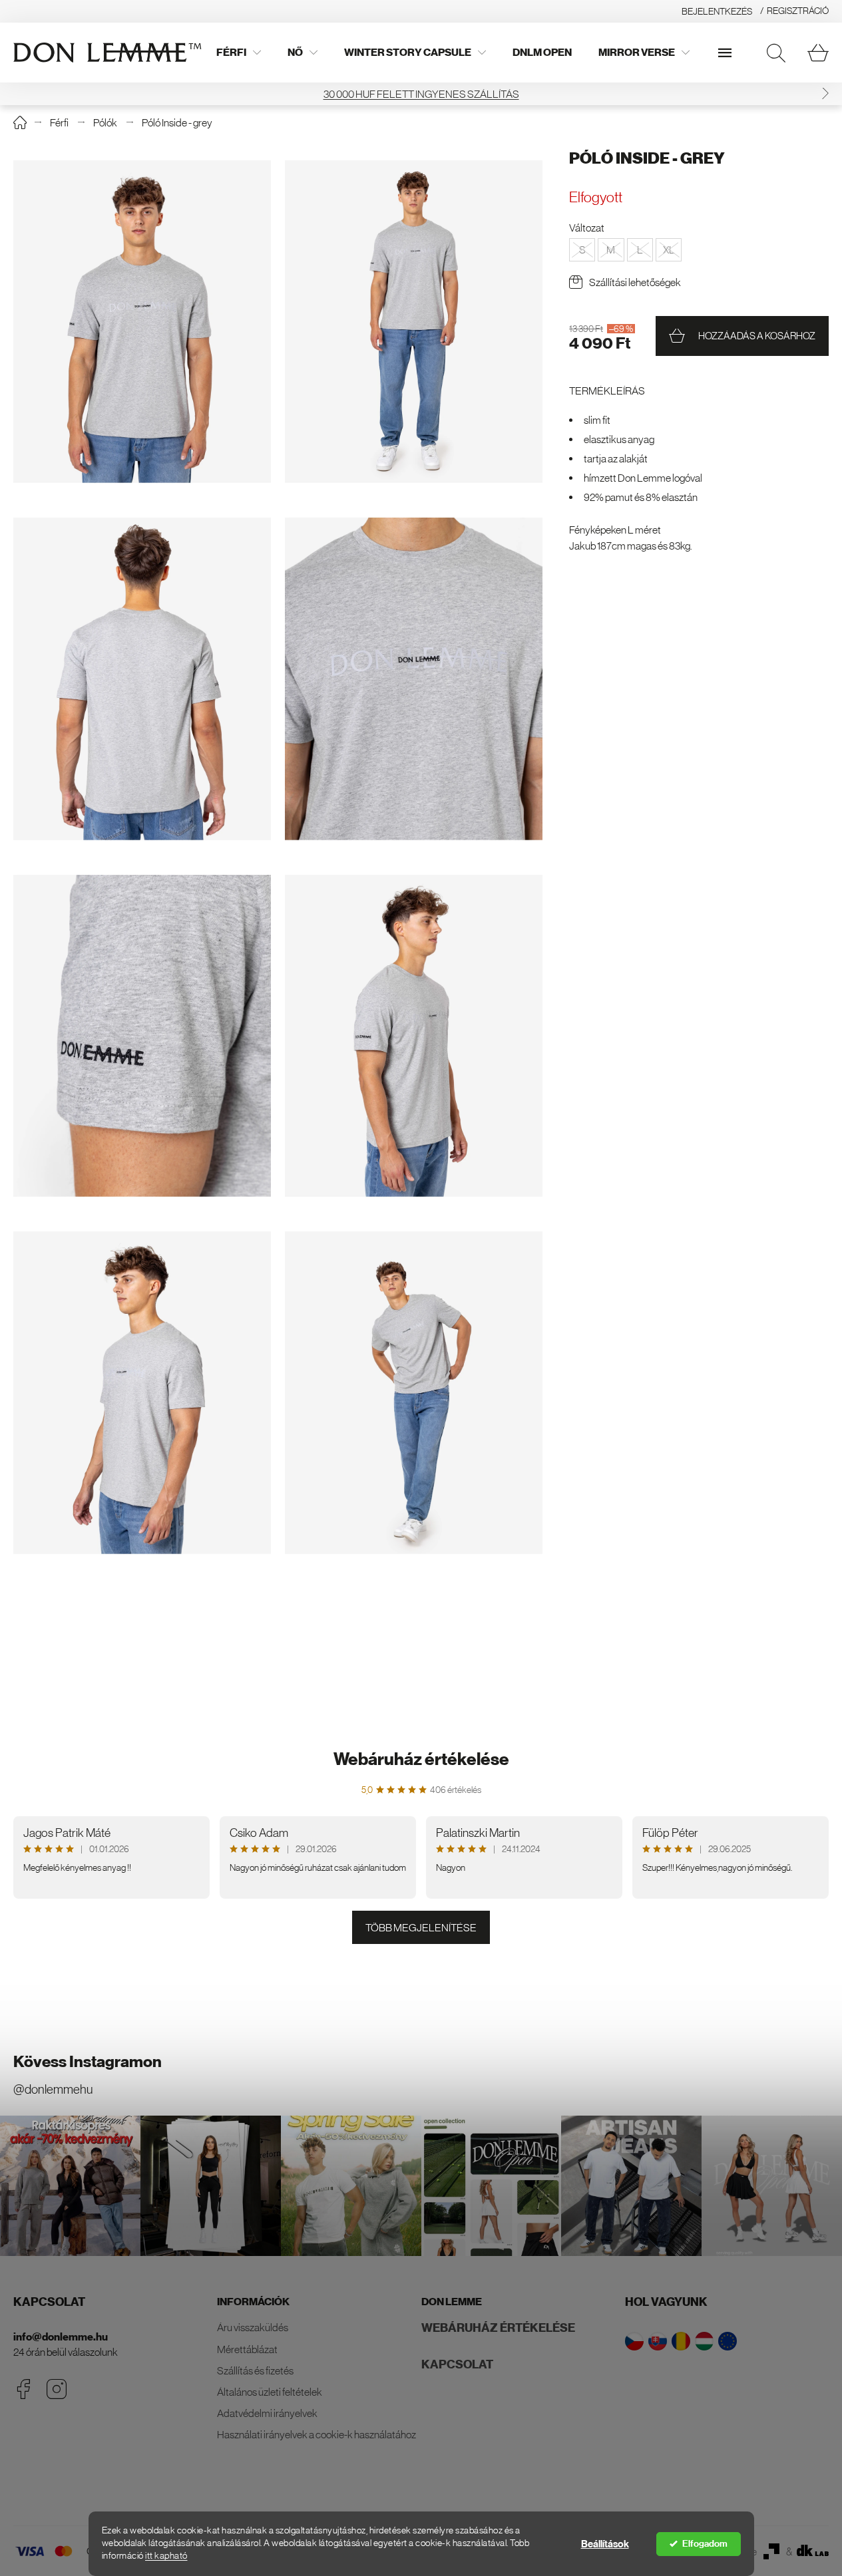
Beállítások (605, 2544)
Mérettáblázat (247, 2349)
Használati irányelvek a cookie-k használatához (316, 2434)
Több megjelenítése (421, 1927)
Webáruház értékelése (421, 1759)
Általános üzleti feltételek (270, 2392)
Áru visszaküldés (253, 2327)
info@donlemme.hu (61, 2337)
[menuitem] (239, 53)
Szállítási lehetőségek (635, 282)
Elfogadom (705, 2544)
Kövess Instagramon (88, 2062)
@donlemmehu (53, 2089)
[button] (17, 94)
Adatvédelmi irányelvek (267, 2413)
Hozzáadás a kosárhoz (757, 336)
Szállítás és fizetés (255, 2370)
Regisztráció (798, 11)
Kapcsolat (457, 2364)
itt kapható (166, 2556)
